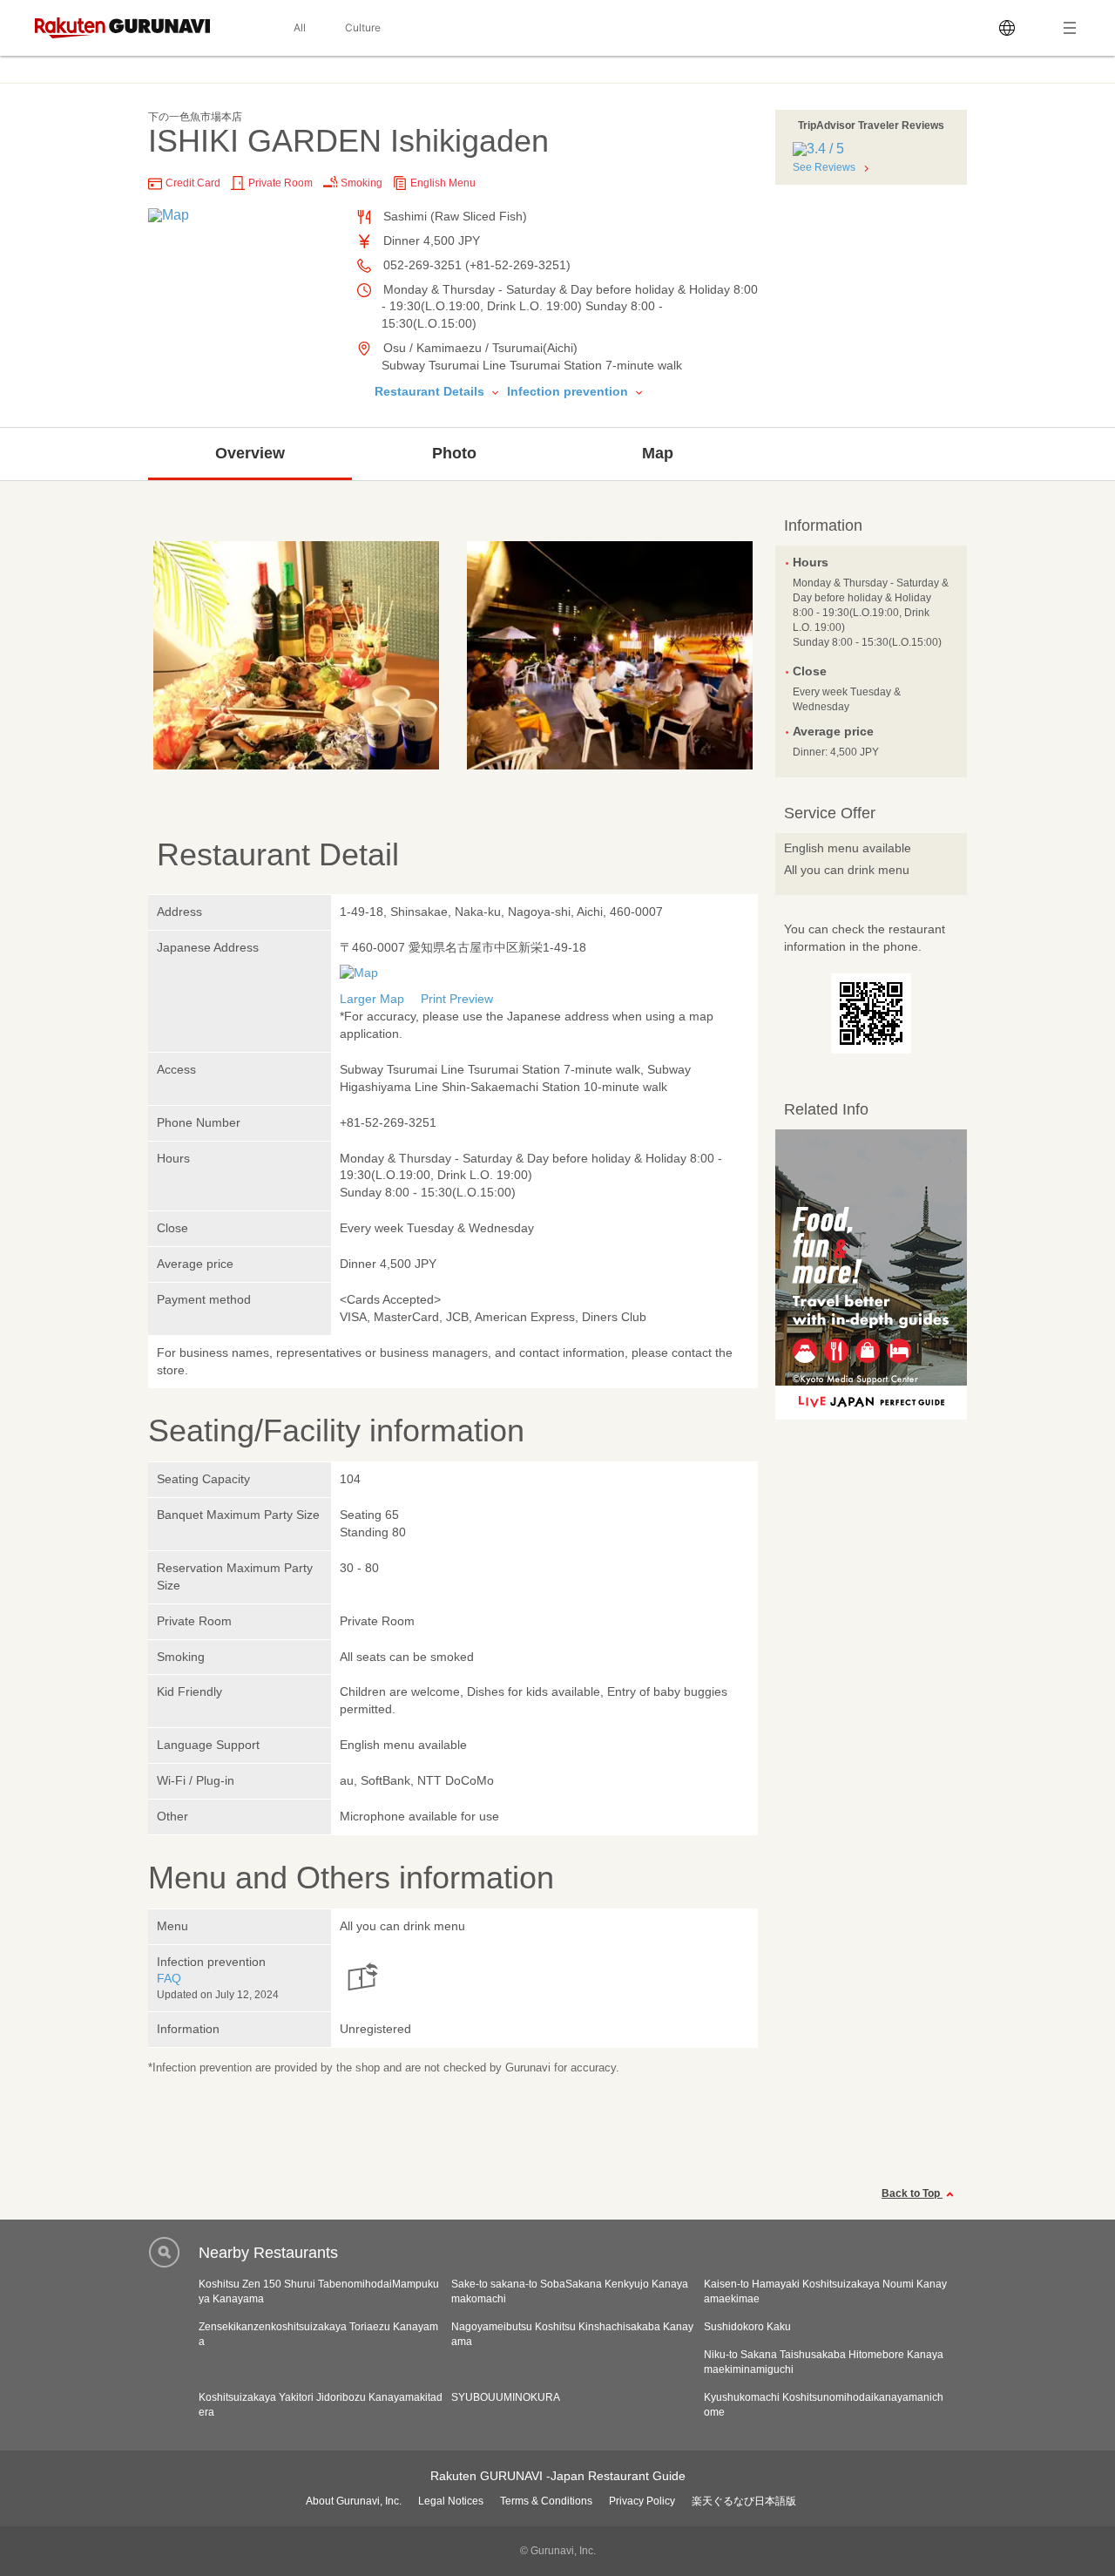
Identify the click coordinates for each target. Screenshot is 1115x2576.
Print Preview (457, 999)
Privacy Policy (642, 2501)
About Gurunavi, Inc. (354, 2501)
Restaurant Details (431, 391)
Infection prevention (569, 391)
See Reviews (824, 167)
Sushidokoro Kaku (747, 2327)
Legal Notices (451, 2501)
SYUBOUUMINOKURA (506, 2397)
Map (658, 453)
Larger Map (372, 999)
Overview (250, 453)
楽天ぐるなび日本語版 (744, 2501)
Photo (454, 453)
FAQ (169, 1978)
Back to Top (912, 2193)
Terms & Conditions (546, 2501)
